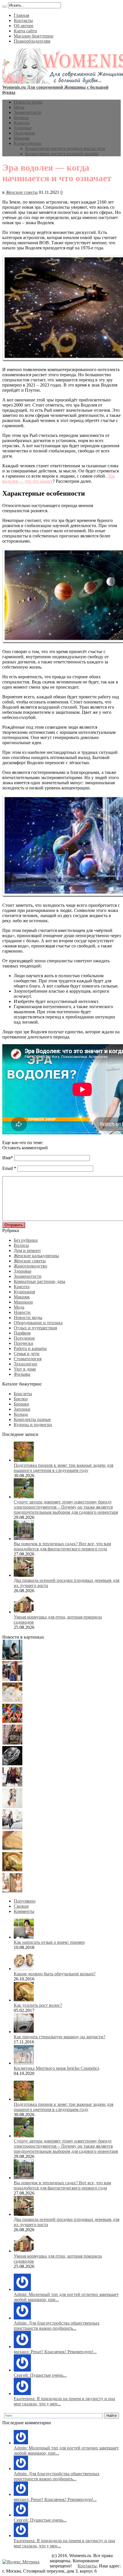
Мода (19, 107)
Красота (22, 123)
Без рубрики (26, 1240)
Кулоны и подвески (33, 1425)
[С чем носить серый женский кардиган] (12, 1828)
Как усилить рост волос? (38, 2005)
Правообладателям (32, 41)
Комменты (24, 1911)
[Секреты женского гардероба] (12, 1679)
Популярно (25, 1901)
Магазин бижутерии (34, 36)
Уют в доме (25, 1369)
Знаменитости (28, 112)
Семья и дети (27, 1354)
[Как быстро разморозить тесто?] (12, 1849)
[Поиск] (5, 7)
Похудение (24, 133)
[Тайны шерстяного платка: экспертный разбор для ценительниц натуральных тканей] (12, 1658)
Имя (6, 1158)
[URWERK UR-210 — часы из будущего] (12, 1764)
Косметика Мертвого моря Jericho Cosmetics (56, 2068)
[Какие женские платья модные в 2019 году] (12, 1807)
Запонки (22, 1409)
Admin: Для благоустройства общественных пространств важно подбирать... (57, 2326)
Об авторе (24, 26)
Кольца (21, 1414)
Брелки (21, 1399)
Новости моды (28, 102)
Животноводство (30, 1266)
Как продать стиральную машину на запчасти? (59, 2037)
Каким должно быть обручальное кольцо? (55, 1974)
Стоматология (28, 1359)
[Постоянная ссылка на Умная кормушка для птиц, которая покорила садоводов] (24, 1612)
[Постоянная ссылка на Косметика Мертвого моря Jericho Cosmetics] (24, 2063)
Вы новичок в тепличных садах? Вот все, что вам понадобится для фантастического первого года (62, 1546)
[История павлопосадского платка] (12, 1785)
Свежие (21, 1906)
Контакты (23, 20)
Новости (22, 1312)
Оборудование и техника (38, 1323)
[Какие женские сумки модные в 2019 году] (12, 1743)
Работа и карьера (30, 1348)
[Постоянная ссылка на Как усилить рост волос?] (24, 2000)
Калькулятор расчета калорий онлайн (62, 154)
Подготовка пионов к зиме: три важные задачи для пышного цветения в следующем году (64, 1468)
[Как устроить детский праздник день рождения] (12, 1722)
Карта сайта (25, 31)
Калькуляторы (28, 143)
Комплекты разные (32, 1419)
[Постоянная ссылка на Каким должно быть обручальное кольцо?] (24, 1969)
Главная (21, 15)
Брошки (21, 1404)
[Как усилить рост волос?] (12, 1870)
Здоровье (23, 128)
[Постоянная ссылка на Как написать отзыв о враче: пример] (24, 1937)
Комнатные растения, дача (39, 1281)
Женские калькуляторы (36, 1256)
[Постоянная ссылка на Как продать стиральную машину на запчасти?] (24, 2032)
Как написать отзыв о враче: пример (49, 1942)
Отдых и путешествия (35, 1328)
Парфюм (22, 1333)
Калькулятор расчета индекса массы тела (65, 148)
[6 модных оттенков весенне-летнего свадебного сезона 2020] (12, 1701)
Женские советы (22, 192)
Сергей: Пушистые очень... (40, 2375)
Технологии (25, 1364)
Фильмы (22, 1374)
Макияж (22, 138)
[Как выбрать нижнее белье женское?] (12, 1891)
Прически (23, 1343)
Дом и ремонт (27, 1250)
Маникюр (23, 1302)
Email (8, 1168)
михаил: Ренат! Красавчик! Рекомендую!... (55, 2352)
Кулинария (24, 1292)
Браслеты (23, 1394)
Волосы (21, 118)
